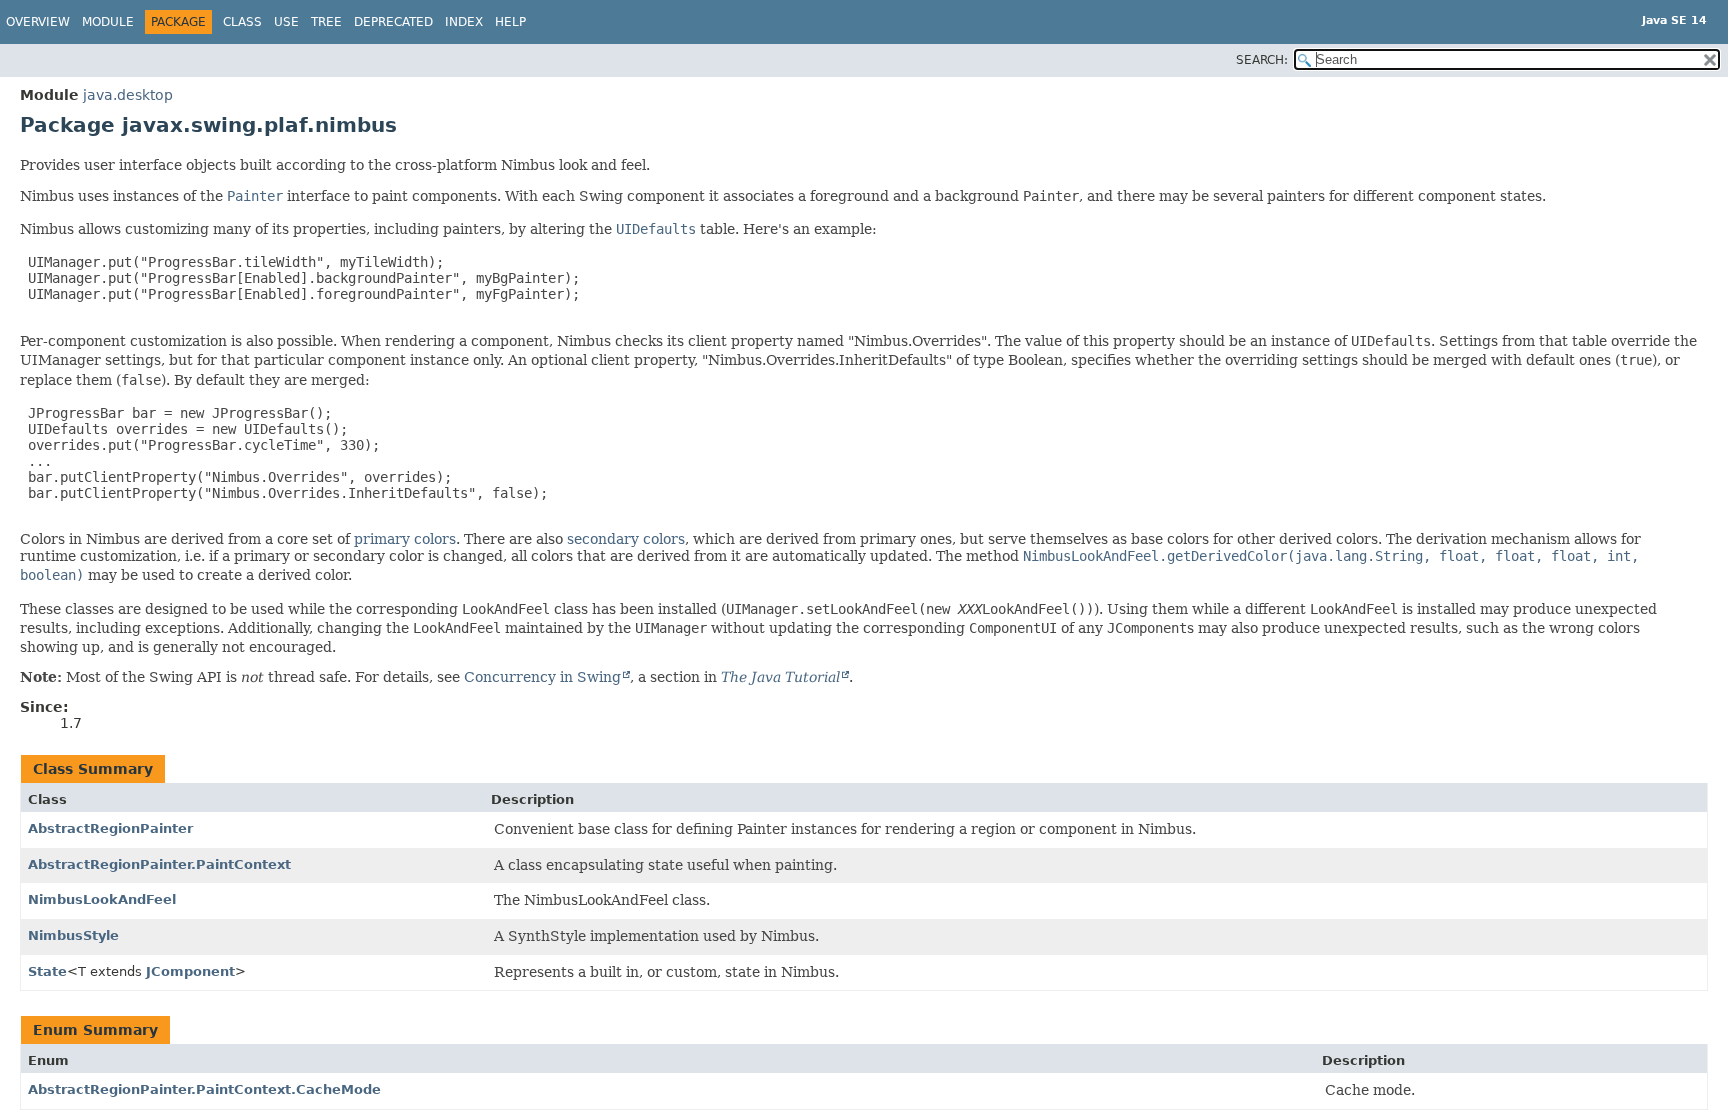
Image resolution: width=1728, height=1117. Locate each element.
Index (464, 22)
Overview (38, 22)
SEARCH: (1262, 60)
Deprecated (393, 22)
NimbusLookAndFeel (102, 899)
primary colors (405, 539)
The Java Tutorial (780, 677)
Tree (326, 22)
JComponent (190, 971)
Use (286, 22)
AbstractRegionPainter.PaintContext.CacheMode (204, 1089)
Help (510, 22)
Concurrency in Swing (542, 677)
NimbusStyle (73, 935)
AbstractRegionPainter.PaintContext (159, 864)
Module (108, 22)
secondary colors (626, 539)
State (47, 971)
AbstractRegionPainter (110, 828)
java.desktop (128, 95)
